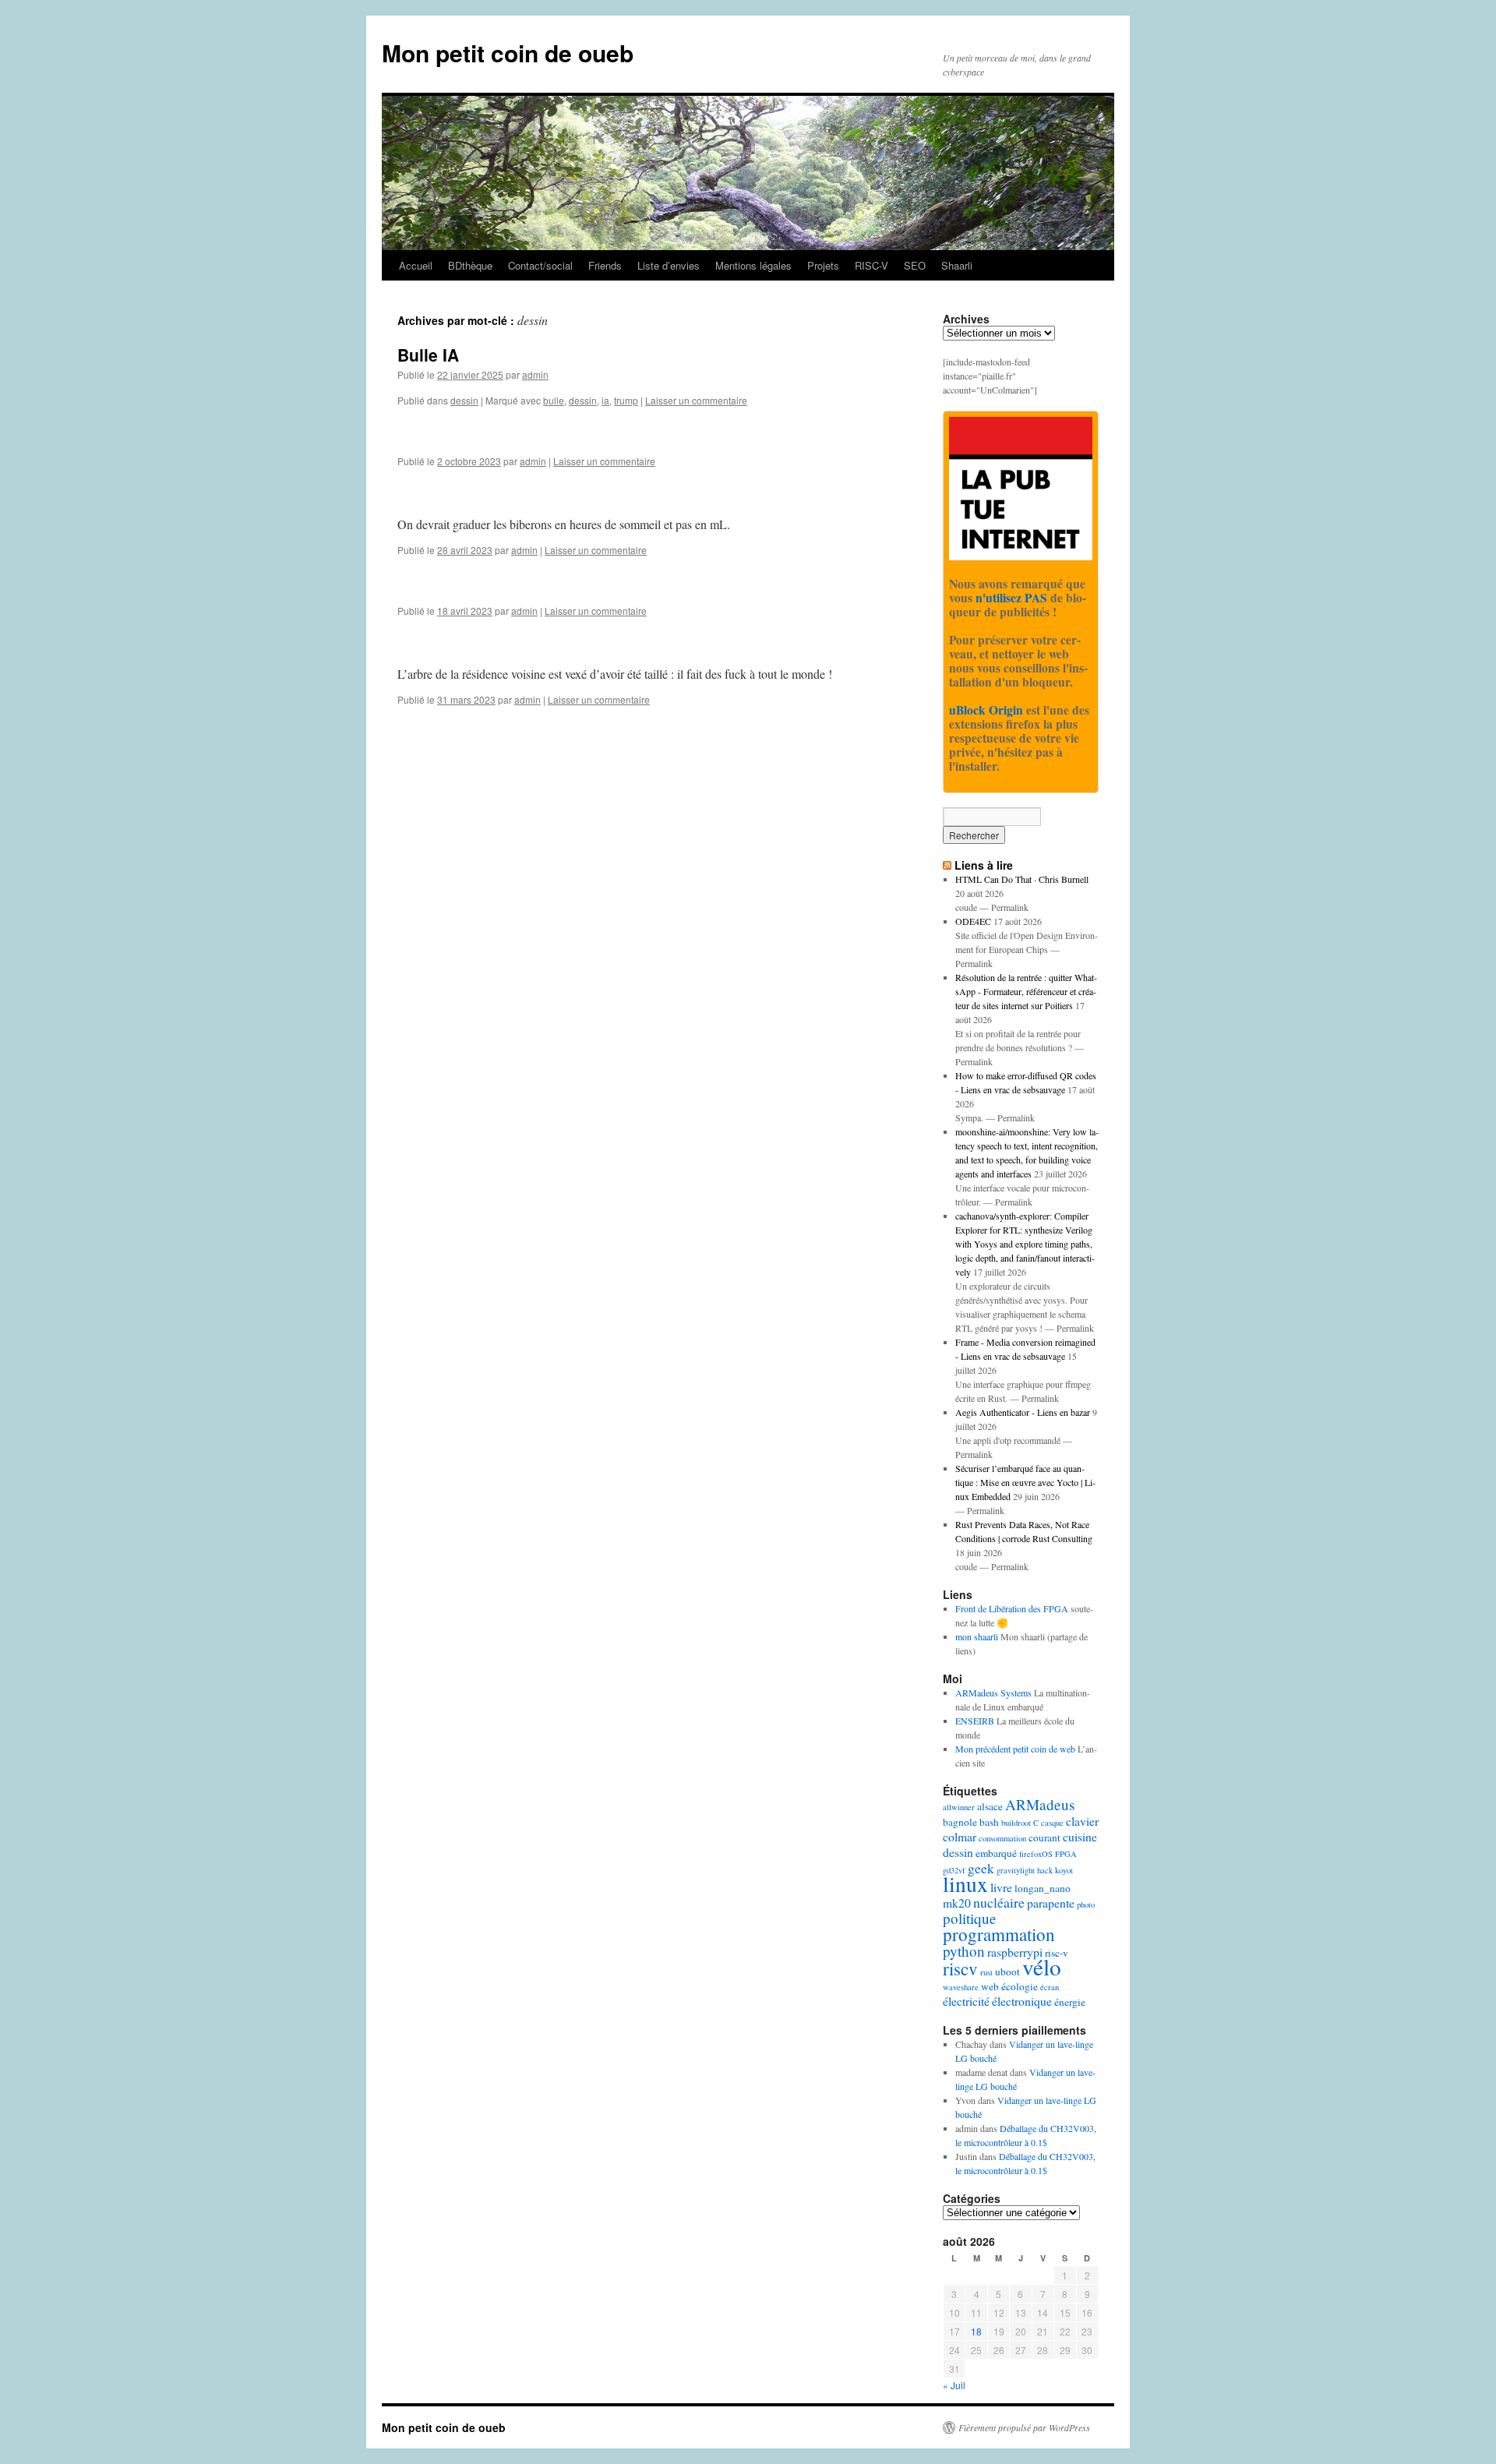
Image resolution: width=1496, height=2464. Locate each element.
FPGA (1066, 1854)
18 (976, 2331)
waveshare (961, 1987)
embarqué (996, 1853)
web (990, 1986)
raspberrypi (1015, 1952)
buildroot (1016, 1823)
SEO (915, 265)
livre (1001, 1887)
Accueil (416, 265)
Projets (823, 265)
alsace (990, 1806)
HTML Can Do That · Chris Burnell (1022, 879)
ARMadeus (1040, 1804)
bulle (554, 400)
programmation (999, 1934)
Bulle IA (428, 355)
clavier (1082, 1821)
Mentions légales (753, 265)
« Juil (954, 2385)
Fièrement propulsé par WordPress (1024, 2427)
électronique (1022, 2001)
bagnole (960, 1822)
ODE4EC (973, 921)
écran (1050, 1987)
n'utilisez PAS (1011, 598)
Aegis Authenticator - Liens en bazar (1023, 1412)
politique (970, 1918)
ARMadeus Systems (993, 1693)
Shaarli (957, 265)
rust (986, 1972)
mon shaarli (977, 1636)
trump (626, 400)
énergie (1070, 2002)
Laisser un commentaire (696, 400)
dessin (464, 400)
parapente (1051, 1903)
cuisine (1080, 1836)
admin (535, 374)
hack (1045, 1870)
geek (981, 1868)
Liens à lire (984, 865)
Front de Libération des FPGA (1012, 1608)
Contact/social (540, 265)
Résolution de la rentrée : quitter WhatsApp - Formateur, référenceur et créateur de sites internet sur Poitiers (1026, 991)
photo (1086, 1904)
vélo (1042, 1966)
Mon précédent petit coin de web (1015, 1749)
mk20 (957, 1903)
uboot (1007, 1972)
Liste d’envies (669, 265)
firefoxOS (1036, 1854)
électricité (966, 2001)
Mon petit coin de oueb (508, 53)
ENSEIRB (975, 1721)
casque (1052, 1823)
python (964, 1951)
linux (965, 1884)
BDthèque (470, 265)
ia (605, 400)
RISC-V (871, 265)
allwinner (959, 1807)
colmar (960, 1836)
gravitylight (1016, 1870)
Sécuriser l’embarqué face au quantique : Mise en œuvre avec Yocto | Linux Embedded (1025, 1482)
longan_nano (1043, 1888)
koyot (1064, 1870)
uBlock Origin (986, 710)
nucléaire (999, 1902)
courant (1044, 1837)
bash (989, 1822)
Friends (605, 265)
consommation (1002, 1838)
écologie (1020, 1986)
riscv (960, 1968)
